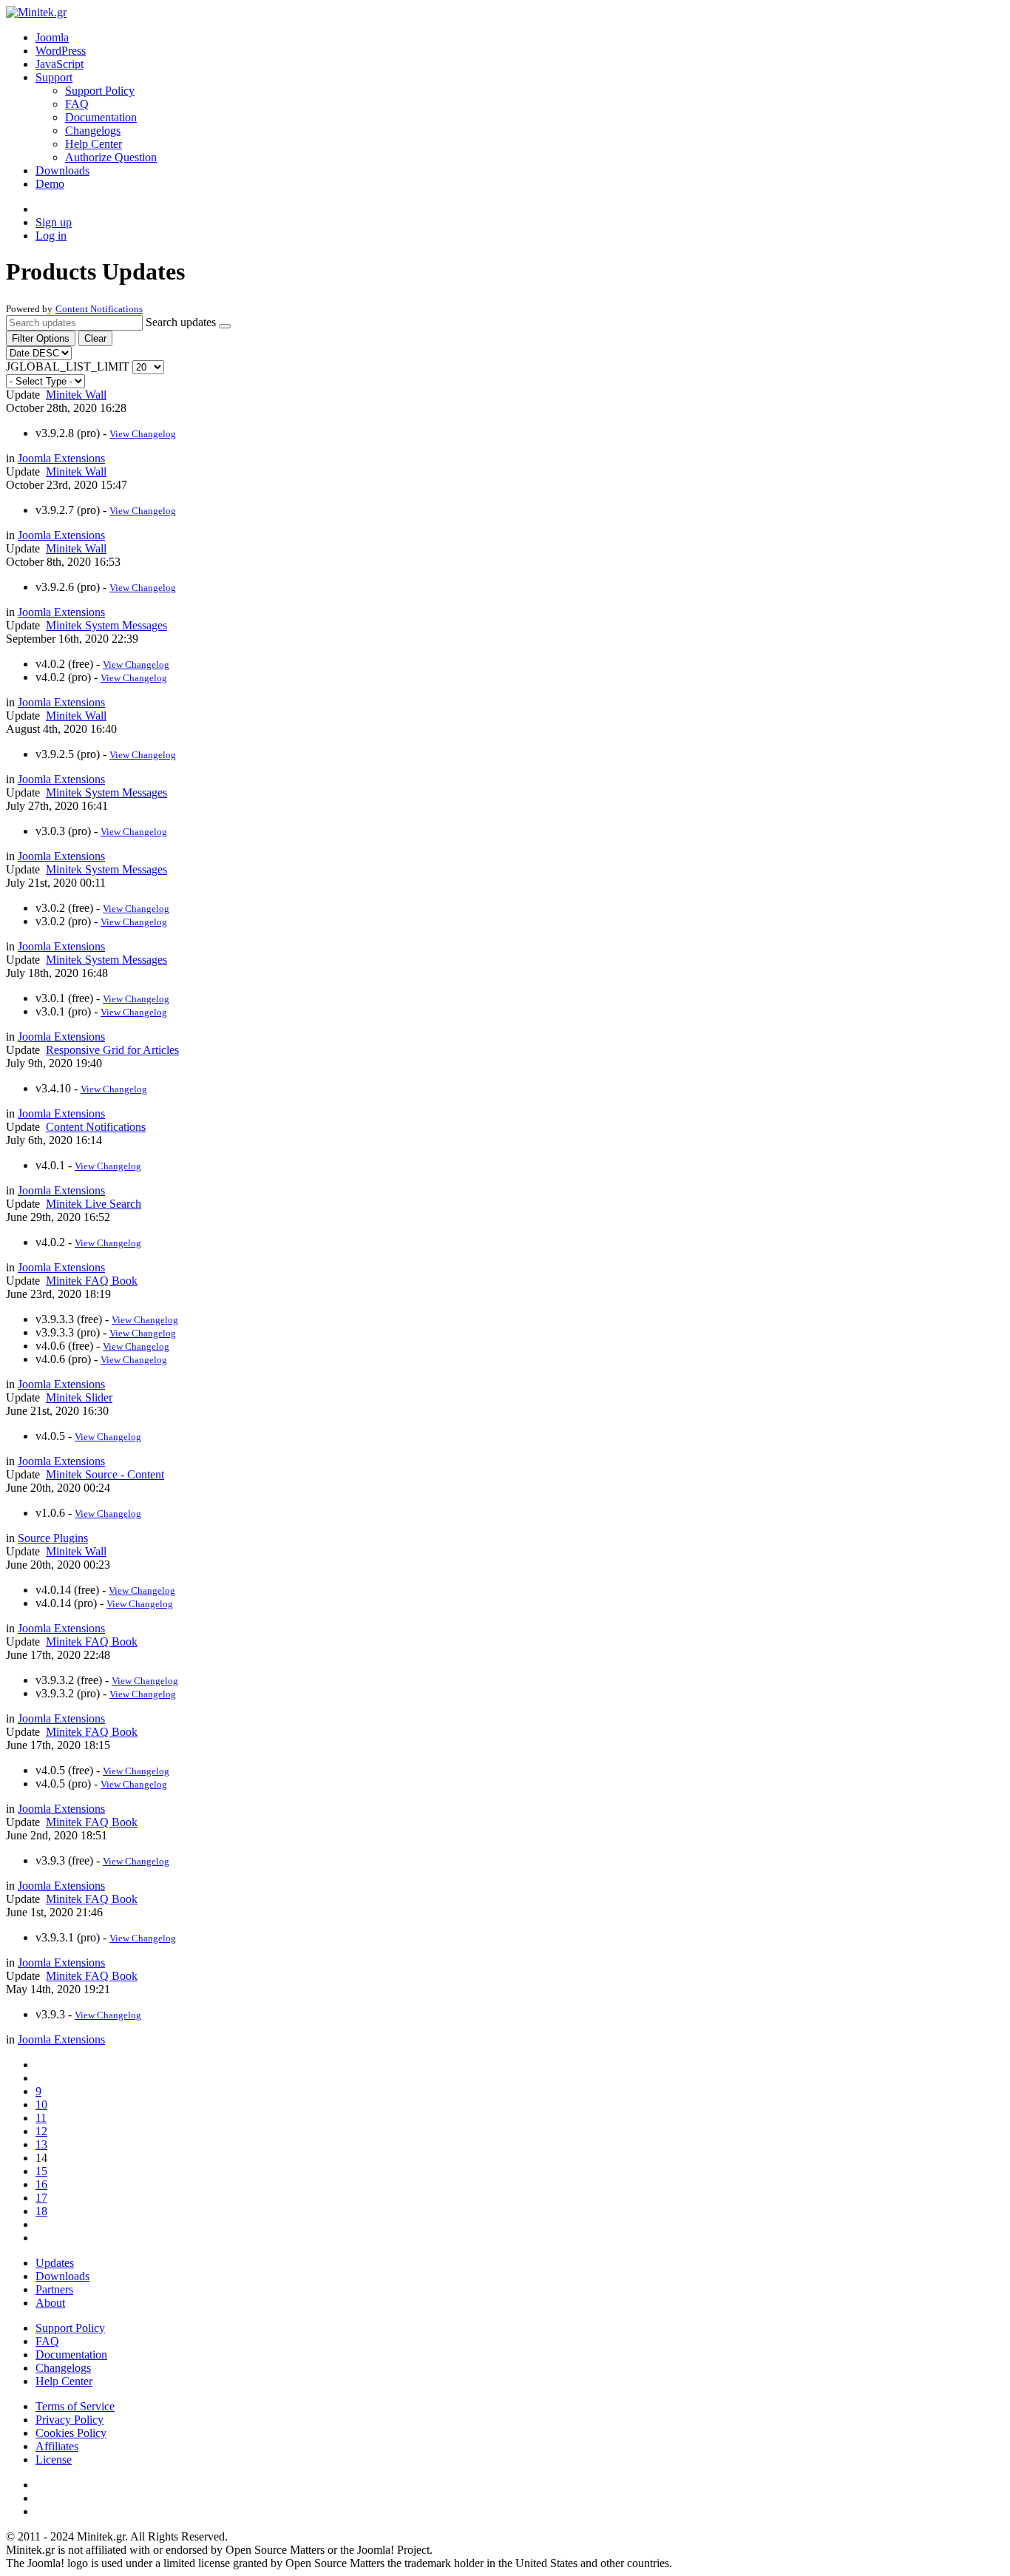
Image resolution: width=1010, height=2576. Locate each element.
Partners (54, 2289)
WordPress (61, 51)
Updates (55, 2263)
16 (41, 2184)
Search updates (181, 322)
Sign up (54, 222)
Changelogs (93, 131)
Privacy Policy (70, 2420)
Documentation (101, 117)
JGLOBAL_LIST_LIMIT (68, 366)
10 (41, 2105)
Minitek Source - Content (105, 1474)
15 (41, 2171)
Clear (95, 338)
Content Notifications (96, 1127)
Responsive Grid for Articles (112, 1050)
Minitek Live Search (94, 1204)
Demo (50, 184)
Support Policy (100, 91)
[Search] (225, 326)
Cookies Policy (71, 2433)
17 (41, 2198)
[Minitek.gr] (36, 12)
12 (41, 2131)
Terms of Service (75, 2406)
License (54, 2460)
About (50, 2303)
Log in (51, 236)
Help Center (94, 144)
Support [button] (54, 77)
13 (41, 2144)
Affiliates (57, 2446)
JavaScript (60, 64)
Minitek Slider (79, 1397)
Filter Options (41, 338)
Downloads (62, 170)
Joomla (52, 37)
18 (41, 2211)
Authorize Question (111, 157)
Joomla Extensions (61, 458)
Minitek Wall (76, 395)
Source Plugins (53, 1538)
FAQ (77, 104)
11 (41, 2118)
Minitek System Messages (106, 625)
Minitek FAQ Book (92, 1281)
